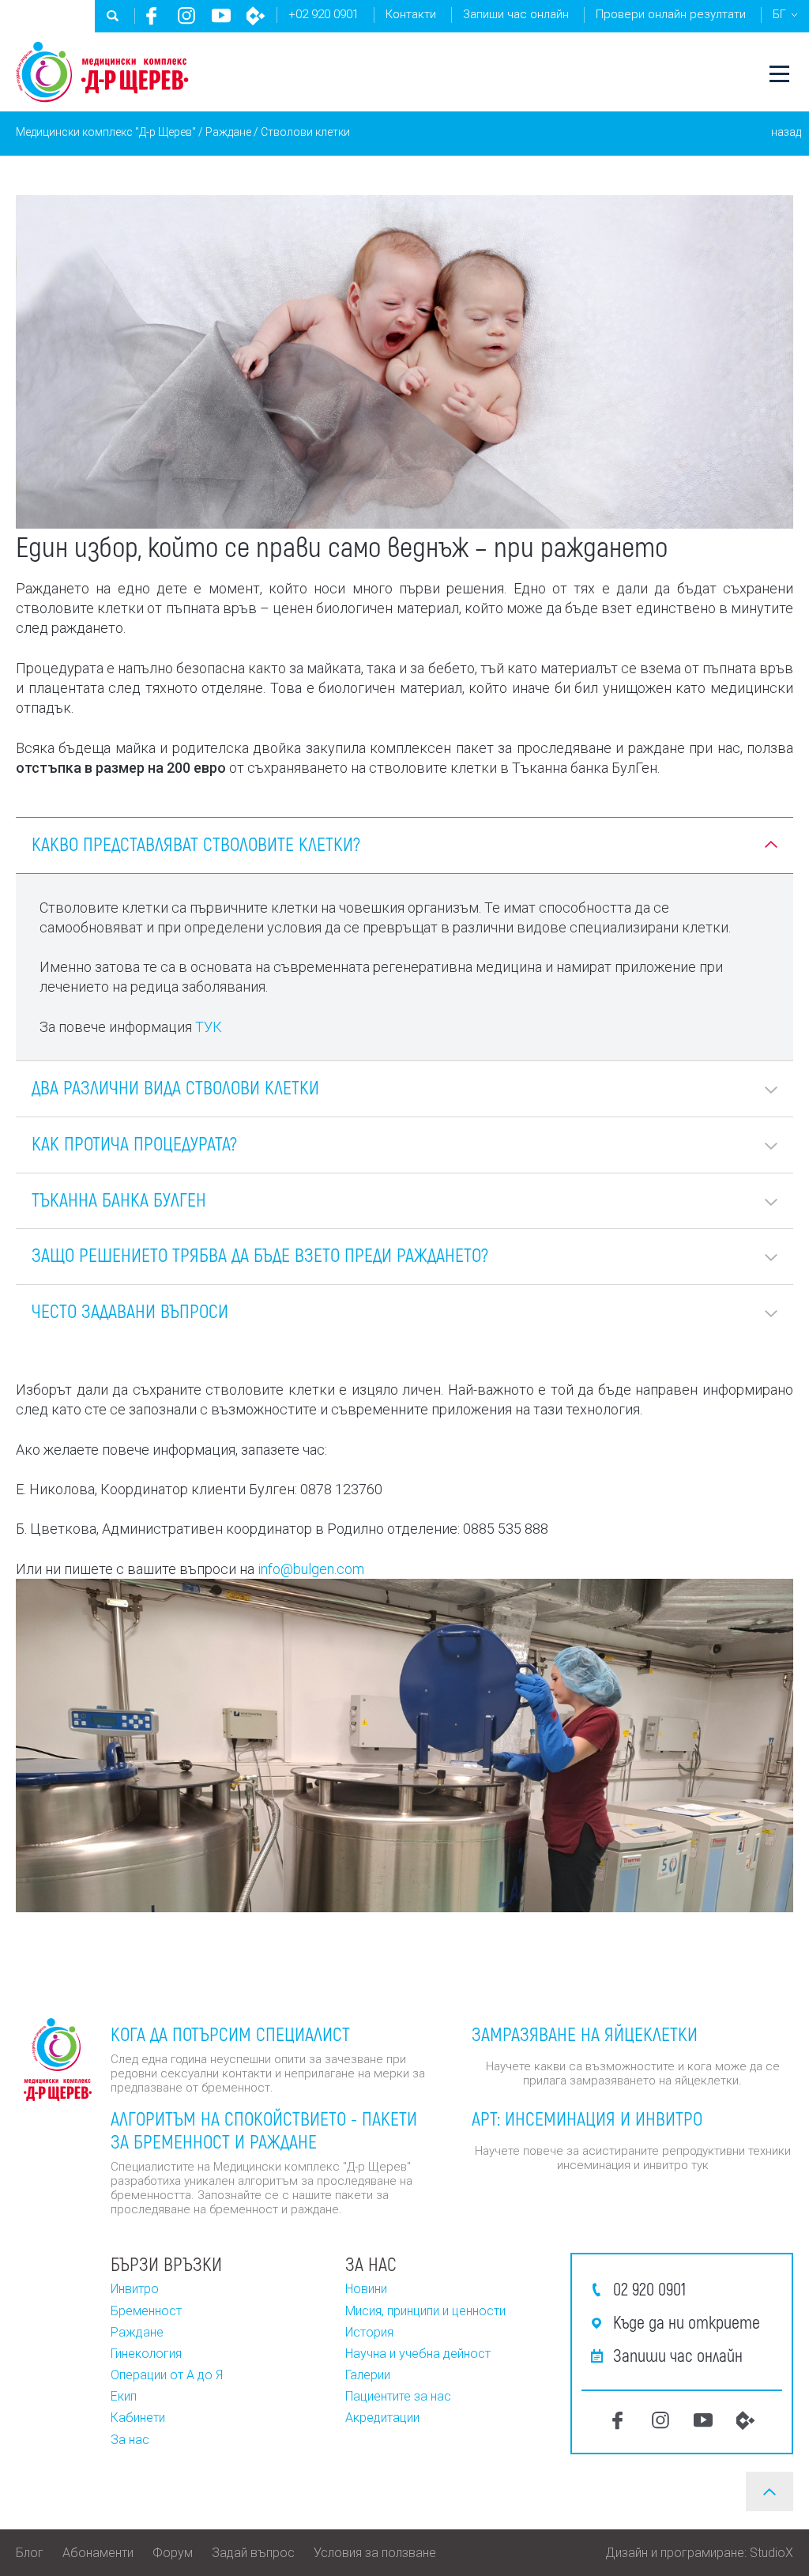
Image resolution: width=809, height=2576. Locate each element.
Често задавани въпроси (130, 1311)
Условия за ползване (375, 2553)
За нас (130, 2440)
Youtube (221, 16)
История (369, 2332)
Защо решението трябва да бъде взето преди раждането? (260, 1254)
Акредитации (382, 2418)
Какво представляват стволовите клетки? (196, 844)
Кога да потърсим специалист (230, 2034)
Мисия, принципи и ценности (425, 2311)
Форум (173, 2553)
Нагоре (769, 2491)
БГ (779, 14)
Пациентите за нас (398, 2396)
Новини (366, 2289)
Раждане (228, 132)
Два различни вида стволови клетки (175, 1087)
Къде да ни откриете (687, 2322)
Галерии (368, 2375)
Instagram (186, 16)
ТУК (209, 1027)
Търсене (113, 16)
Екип (124, 2396)
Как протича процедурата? (134, 1143)
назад (786, 132)
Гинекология (146, 2354)
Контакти (411, 14)
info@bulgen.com (311, 1569)
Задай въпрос (253, 2553)
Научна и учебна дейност (418, 2354)
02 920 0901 (649, 2288)
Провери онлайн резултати (671, 14)
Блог (30, 2553)
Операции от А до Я (167, 2375)
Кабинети (138, 2418)
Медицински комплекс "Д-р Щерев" (106, 132)
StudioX (771, 2553)
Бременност (146, 2311)
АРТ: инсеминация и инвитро (587, 2118)
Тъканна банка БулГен (119, 1199)
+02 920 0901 (324, 14)
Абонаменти (98, 2553)
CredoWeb (256, 16)
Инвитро (135, 2289)
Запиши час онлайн (516, 14)
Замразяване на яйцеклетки (585, 2034)
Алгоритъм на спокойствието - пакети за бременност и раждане (264, 2130)
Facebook (152, 16)
